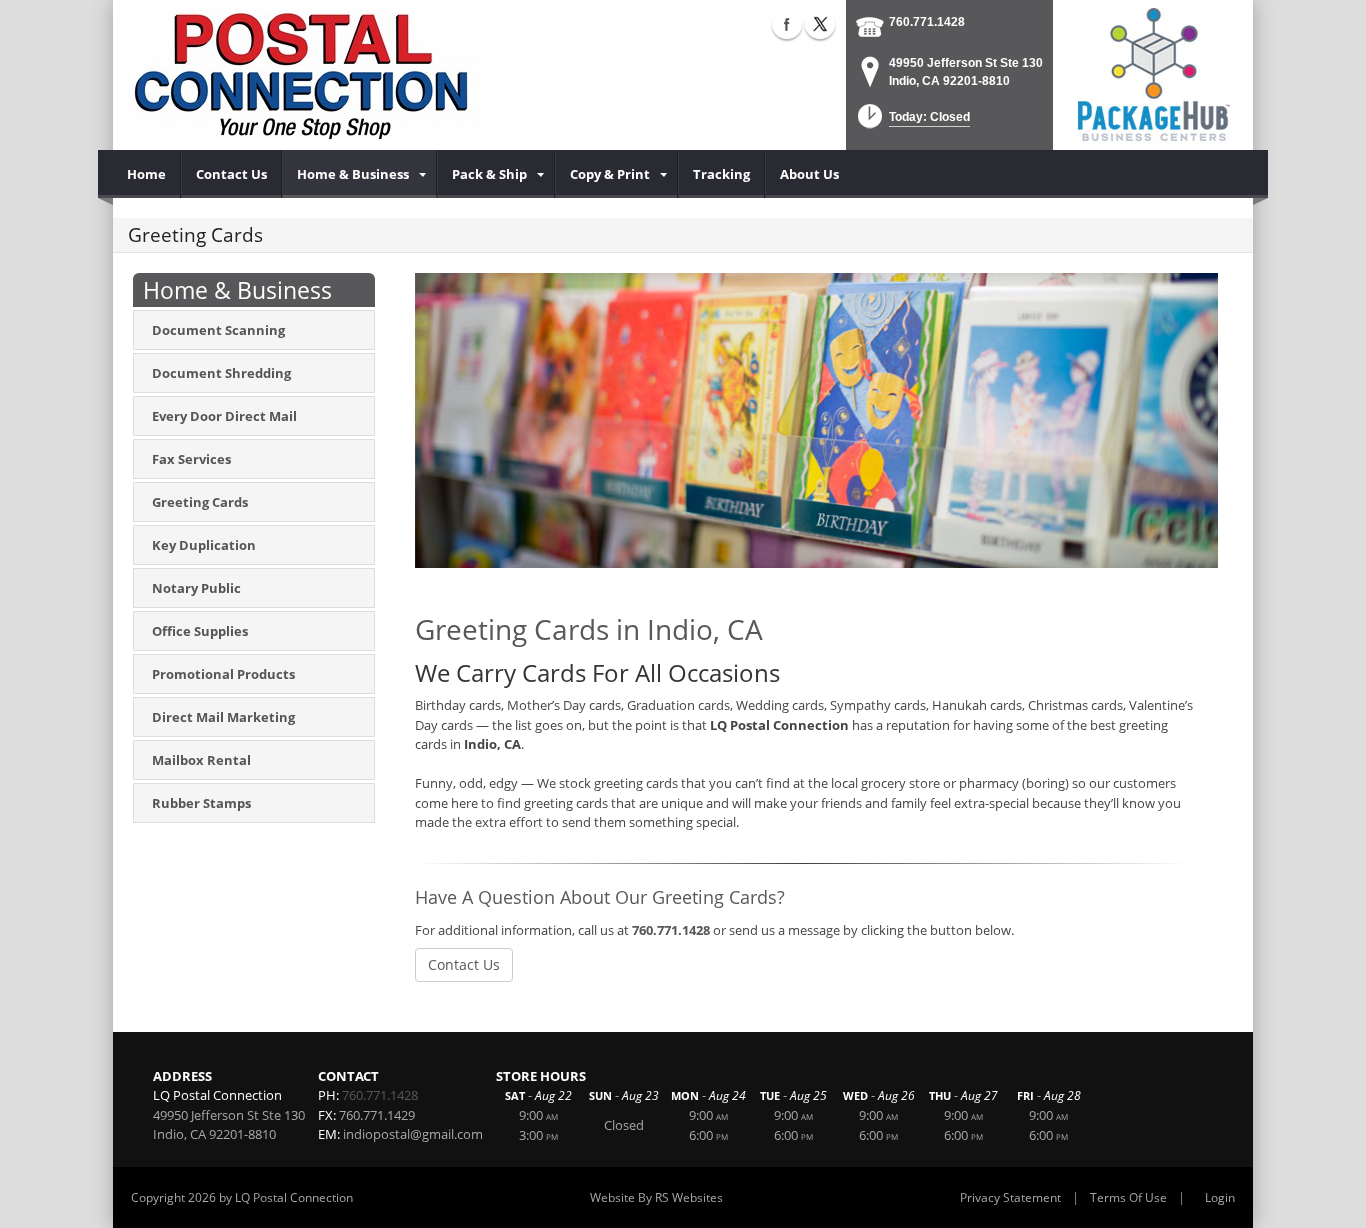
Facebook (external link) (787, 24)
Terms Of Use (1128, 1197)
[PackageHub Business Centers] (1153, 73)
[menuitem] (147, 174)
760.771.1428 (927, 22)
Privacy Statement (1010, 1197)
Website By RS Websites (656, 1197)
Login (1220, 1197)
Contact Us (464, 964)
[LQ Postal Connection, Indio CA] (304, 75)
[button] (912, 122)
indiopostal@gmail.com (413, 1134)
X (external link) (820, 24)
